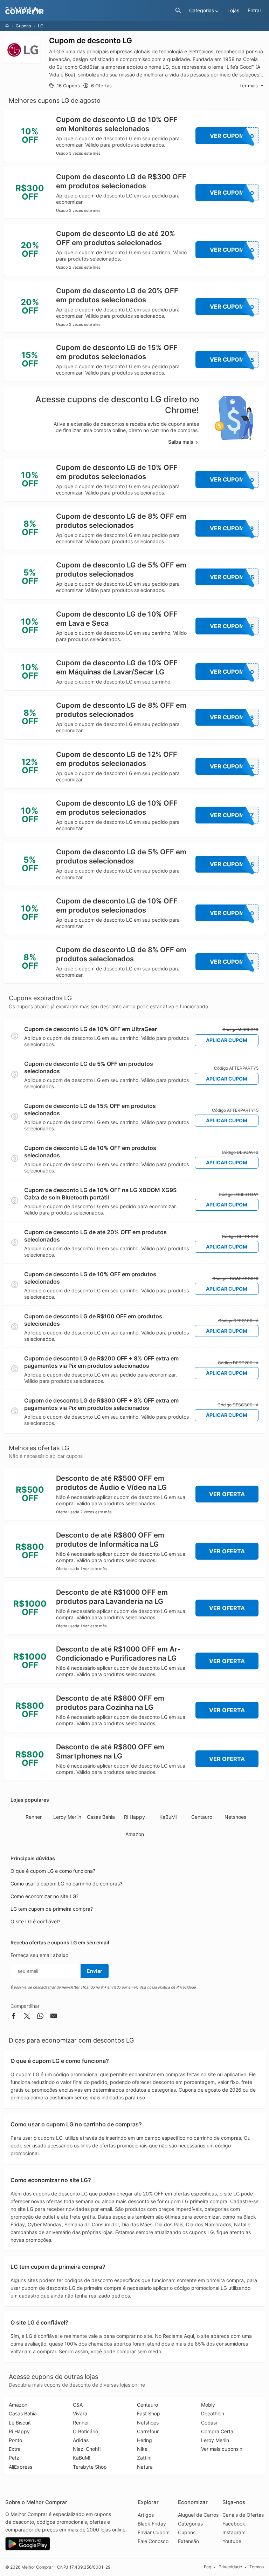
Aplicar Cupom (227, 1040)
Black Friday (152, 2524)
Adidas (81, 2440)
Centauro (202, 1817)
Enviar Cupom (154, 2532)
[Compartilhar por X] (27, 2017)
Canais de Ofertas (243, 2515)
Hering (144, 2440)
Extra (15, 2449)
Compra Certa (217, 2431)
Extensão (188, 2541)
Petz (14, 2458)
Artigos (146, 2515)
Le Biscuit (20, 2423)
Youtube (232, 2541)
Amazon (135, 1834)
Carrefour (148, 2431)
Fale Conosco (153, 2541)
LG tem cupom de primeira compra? (52, 1909)
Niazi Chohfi (87, 2449)
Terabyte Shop (90, 2467)
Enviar (95, 1971)
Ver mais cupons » (222, 2449)
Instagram (234, 2532)
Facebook (234, 2524)
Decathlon (213, 2413)
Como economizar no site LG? (44, 1896)
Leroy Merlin (67, 1817)
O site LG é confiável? (35, 1921)
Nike (142, 2449)
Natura (145, 2467)
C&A (78, 2405)
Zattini (144, 2458)
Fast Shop (149, 2413)
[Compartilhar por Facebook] (14, 2017)
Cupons (23, 26)
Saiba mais (181, 442)
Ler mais (249, 86)
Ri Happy (134, 1817)
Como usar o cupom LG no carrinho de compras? (66, 1884)
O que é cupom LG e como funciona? (53, 1871)
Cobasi (209, 2423)
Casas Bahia (101, 1817)
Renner (34, 1817)
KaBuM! (168, 1817)
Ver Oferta (227, 1494)
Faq (208, 2567)
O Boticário (85, 2431)
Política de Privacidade (177, 1987)
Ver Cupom (232, 136)
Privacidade (230, 2567)
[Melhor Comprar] (88, 11)
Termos (257, 2567)
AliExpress (20, 2467)
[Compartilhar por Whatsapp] (40, 2017)
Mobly (208, 2405)
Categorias (190, 2524)
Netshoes (235, 1817)
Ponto (15, 2440)
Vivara (80, 2413)
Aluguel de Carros (198, 2515)
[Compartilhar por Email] (54, 2017)
